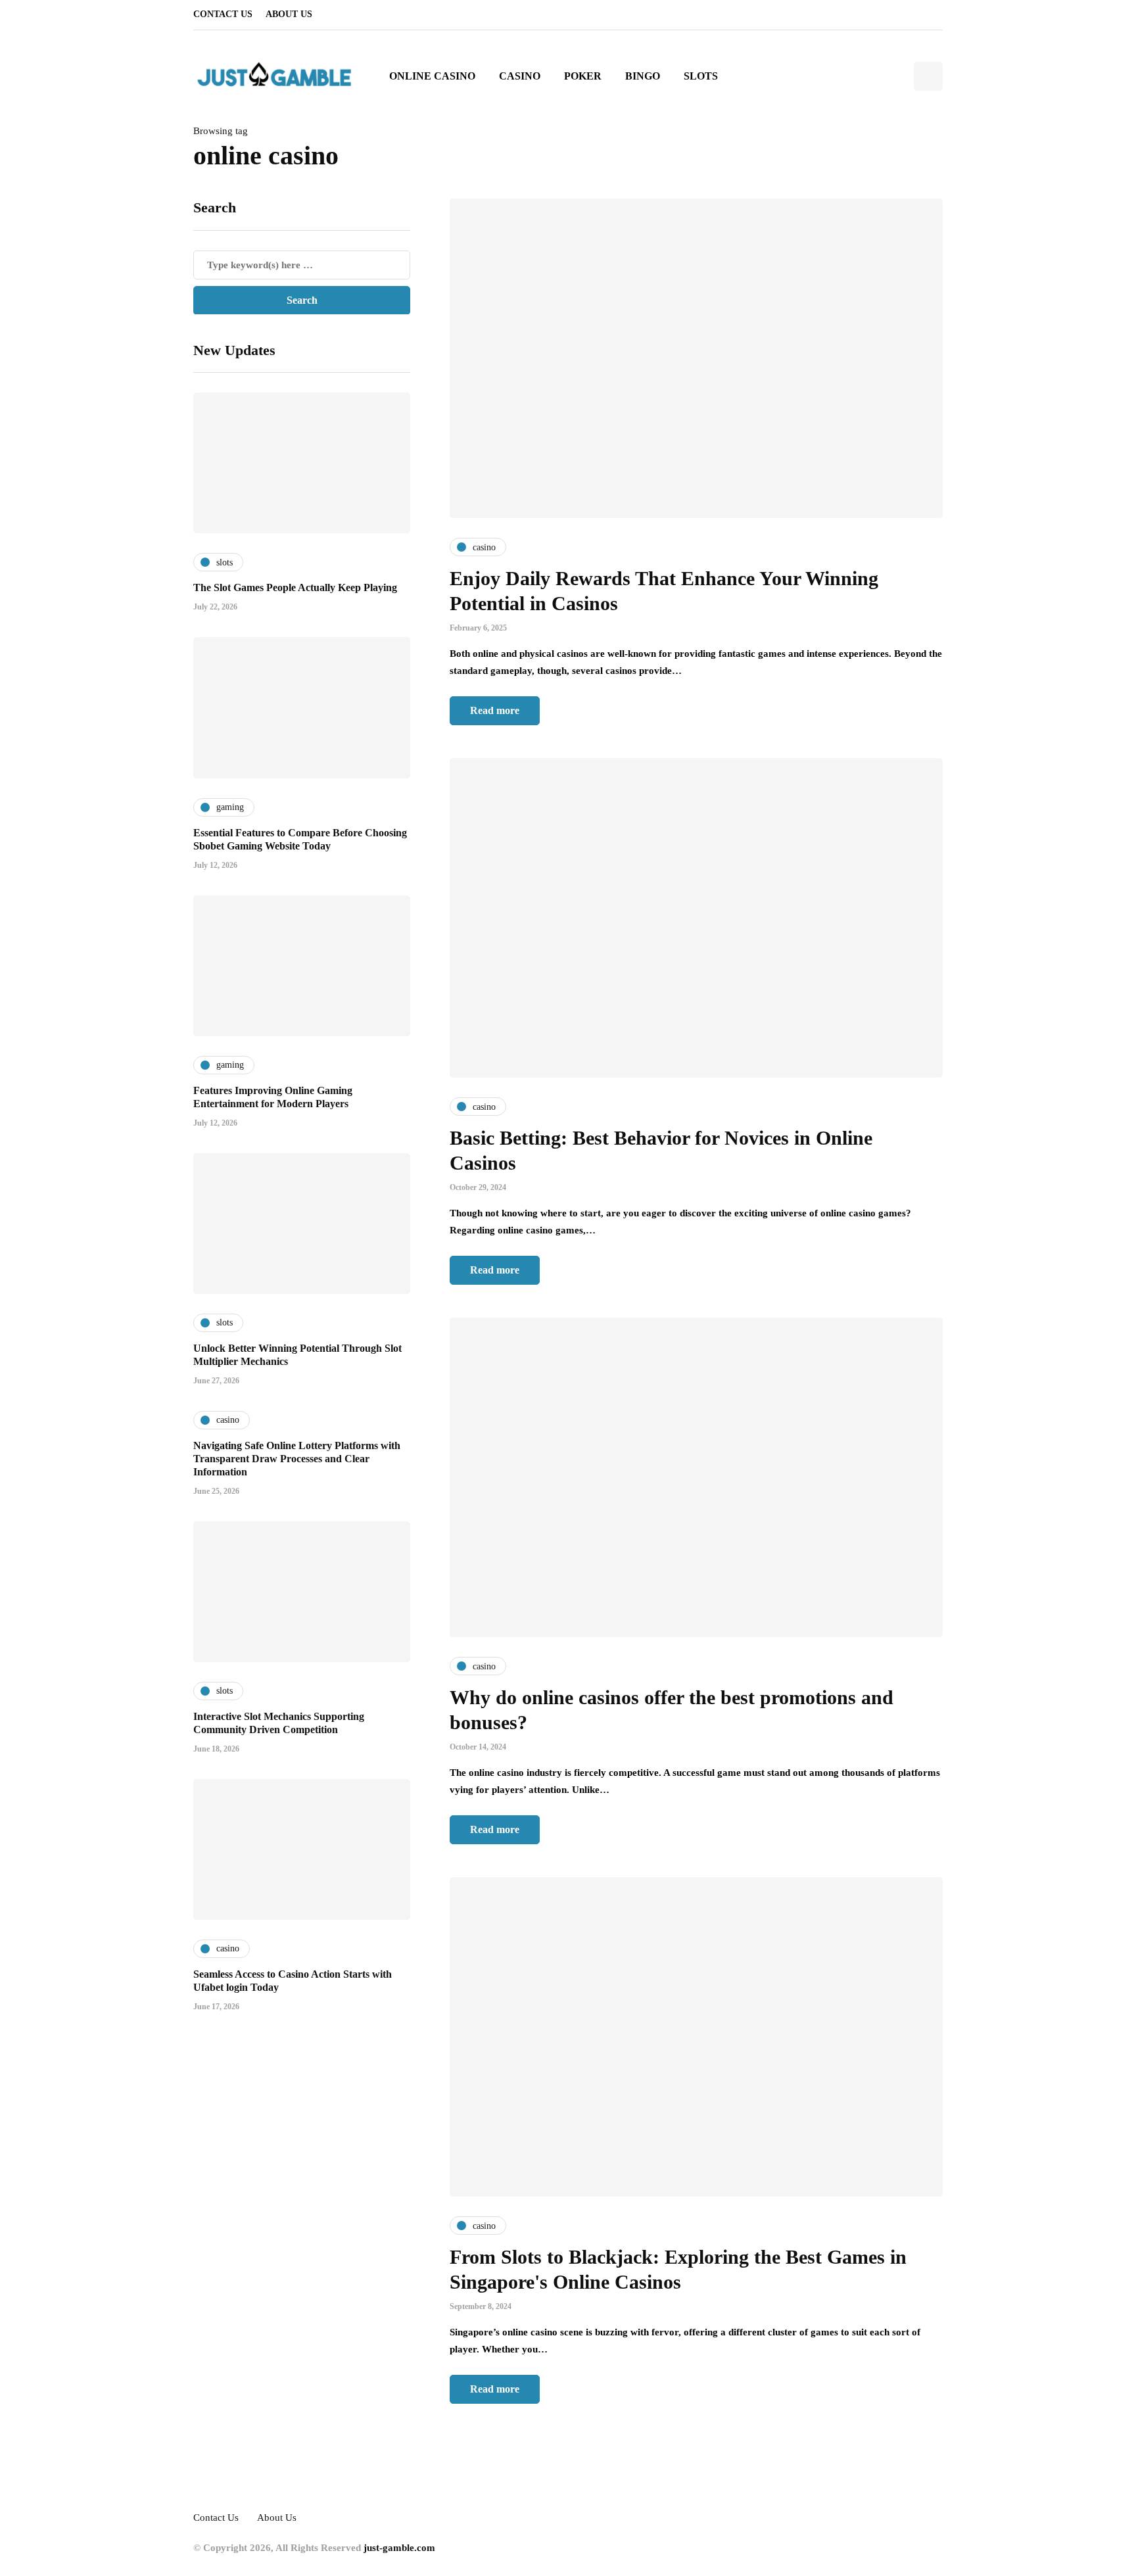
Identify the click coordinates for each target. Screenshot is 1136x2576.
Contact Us (223, 14)
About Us (289, 14)
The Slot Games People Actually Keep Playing (295, 587)
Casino (520, 76)
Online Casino (432, 76)
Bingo (643, 76)
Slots (701, 76)
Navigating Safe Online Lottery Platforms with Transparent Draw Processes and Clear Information (297, 1458)
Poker (583, 76)
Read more (495, 710)
